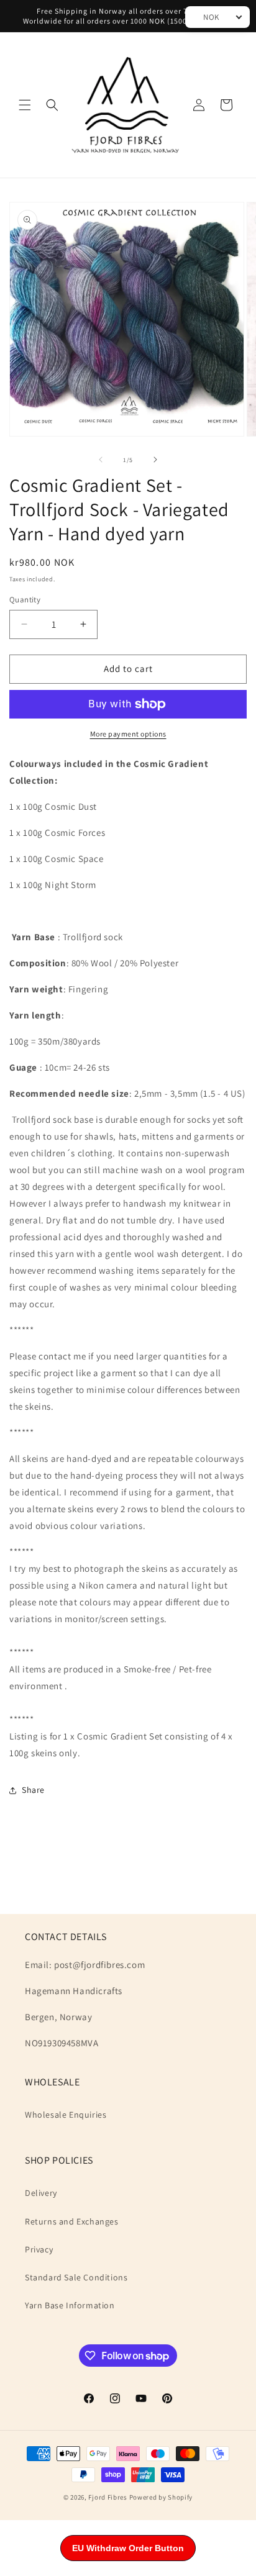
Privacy (39, 2249)
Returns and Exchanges (72, 2221)
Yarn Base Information (70, 2305)
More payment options (128, 734)
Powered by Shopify (161, 2497)
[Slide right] (155, 460)
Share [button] (33, 1790)
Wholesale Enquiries (66, 2115)
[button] (25, 105)
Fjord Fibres (107, 2497)
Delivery (41, 2193)
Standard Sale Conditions (76, 2277)
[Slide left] (101, 460)
